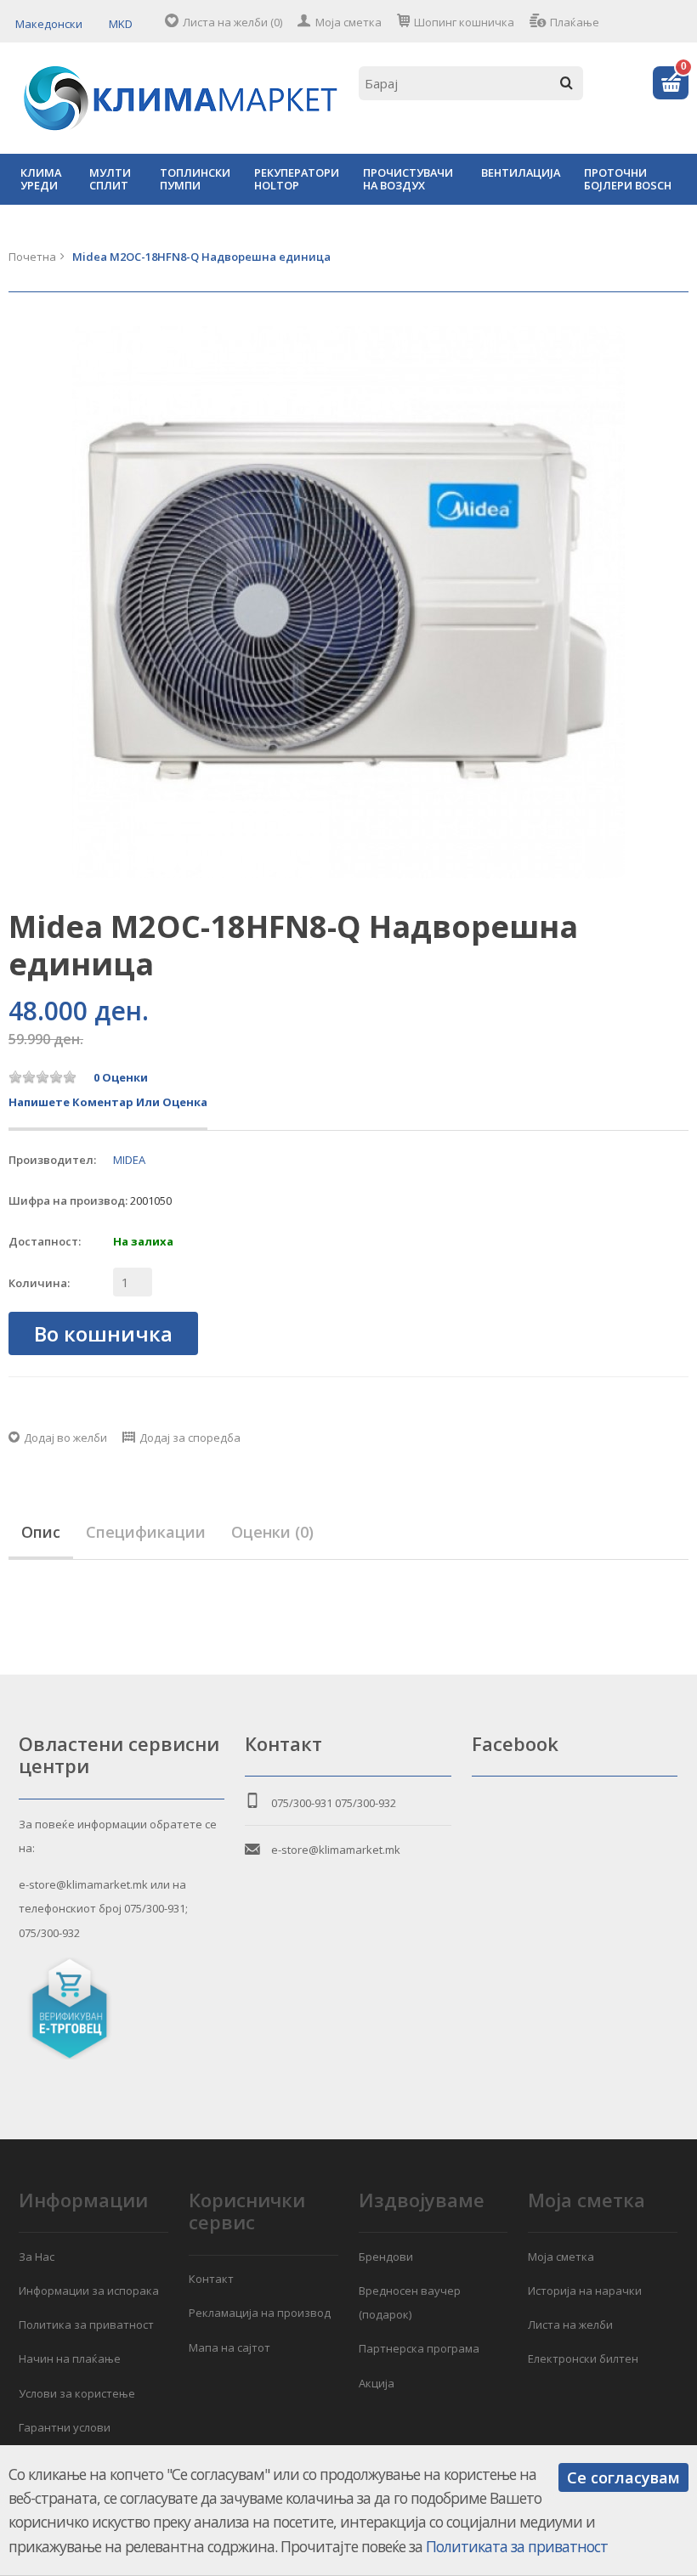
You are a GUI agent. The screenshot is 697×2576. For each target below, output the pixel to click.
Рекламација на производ (260, 2313)
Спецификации (146, 1532)
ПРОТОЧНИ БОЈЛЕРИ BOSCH (628, 179)
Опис (41, 1532)
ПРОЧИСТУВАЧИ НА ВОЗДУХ (408, 179)
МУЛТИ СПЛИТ (110, 179)
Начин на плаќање (70, 2359)
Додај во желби (65, 1438)
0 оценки (121, 1077)
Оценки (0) (272, 1532)
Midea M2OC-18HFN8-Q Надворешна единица (201, 257)
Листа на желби (570, 2325)
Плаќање (575, 22)
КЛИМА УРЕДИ (41, 179)
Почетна (32, 257)
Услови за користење (77, 2393)
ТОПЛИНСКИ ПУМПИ (195, 179)
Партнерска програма (419, 2348)
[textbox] (471, 83)
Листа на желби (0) (232, 22)
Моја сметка (348, 22)
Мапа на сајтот (229, 2347)
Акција (377, 2383)
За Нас (37, 2257)
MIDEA (129, 1160)
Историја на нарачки (585, 2291)
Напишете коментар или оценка (108, 1102)
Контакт (211, 2279)
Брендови (386, 2257)
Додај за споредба (190, 1438)
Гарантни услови (65, 2427)
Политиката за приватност (517, 2546)
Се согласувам (623, 2477)
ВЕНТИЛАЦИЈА (521, 172)
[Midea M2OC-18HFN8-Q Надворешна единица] (348, 602)
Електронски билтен (583, 2359)
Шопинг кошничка (464, 22)
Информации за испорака (89, 2291)
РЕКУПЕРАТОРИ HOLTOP (297, 179)
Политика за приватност (86, 2325)
